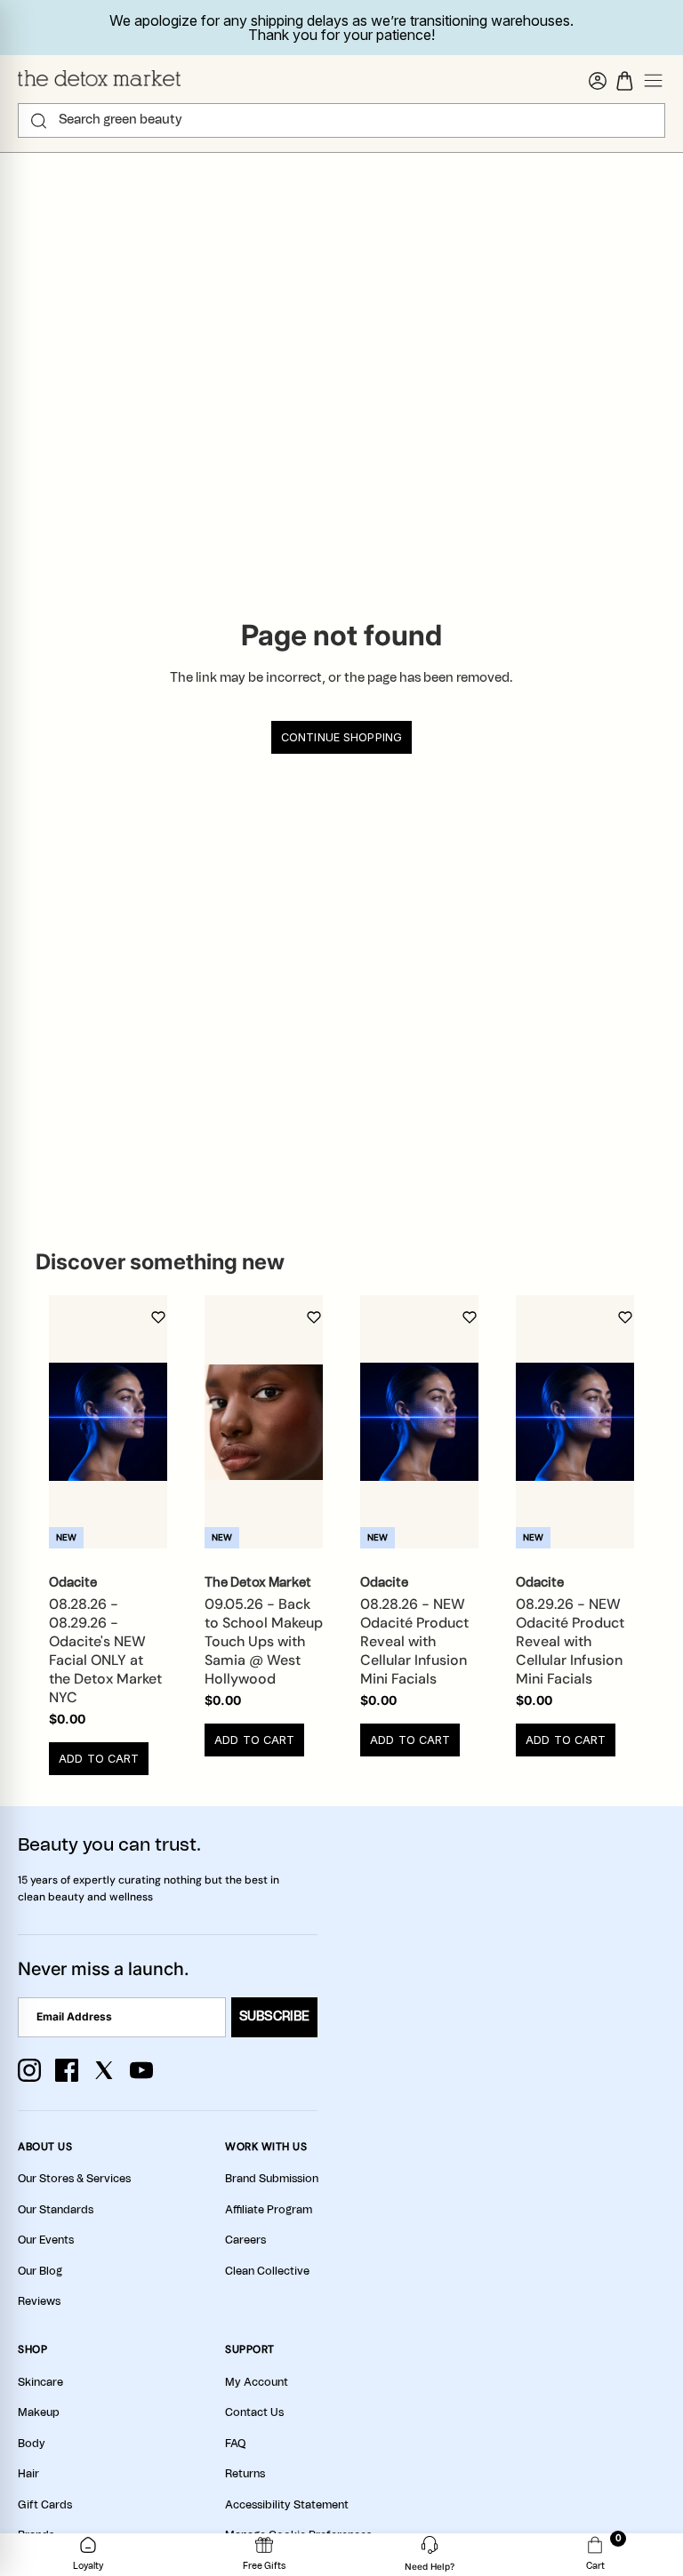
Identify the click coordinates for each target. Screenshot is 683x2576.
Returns (245, 2474)
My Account (257, 2382)
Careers (245, 2240)
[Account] (598, 81)
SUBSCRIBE (274, 2017)
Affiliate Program (269, 2210)
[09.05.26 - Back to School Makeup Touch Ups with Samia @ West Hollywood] (264, 1422)
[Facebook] (67, 2070)
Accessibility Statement (287, 2505)
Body (32, 2444)
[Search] (39, 121)
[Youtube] (141, 2070)
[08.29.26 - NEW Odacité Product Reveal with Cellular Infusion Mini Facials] (575, 1422)
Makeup (39, 2412)
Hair (28, 2474)
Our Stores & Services (74, 2179)
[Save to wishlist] (158, 1317)
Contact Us (254, 2412)
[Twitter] (104, 2070)
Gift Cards (45, 2505)
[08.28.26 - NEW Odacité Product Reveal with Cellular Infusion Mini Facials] (419, 1422)
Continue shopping (341, 737)
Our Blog (40, 2271)
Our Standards (56, 2210)
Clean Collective (267, 2271)
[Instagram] (29, 2070)
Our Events (46, 2240)
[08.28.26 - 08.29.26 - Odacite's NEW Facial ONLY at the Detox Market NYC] (108, 1422)
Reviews (39, 2301)
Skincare (40, 2382)
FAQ (235, 2444)
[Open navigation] (654, 81)
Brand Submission (272, 2179)
